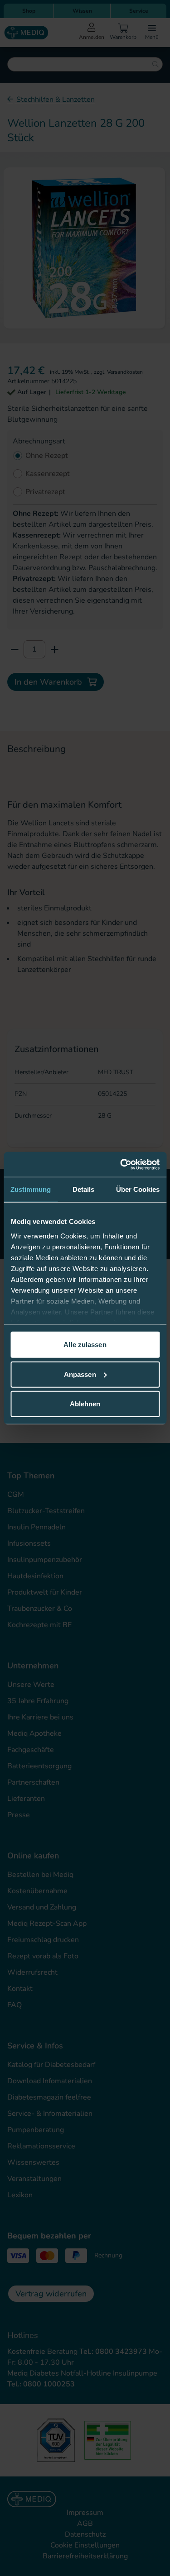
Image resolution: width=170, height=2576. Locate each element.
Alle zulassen (85, 1345)
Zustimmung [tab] (31, 1189)
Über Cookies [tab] (138, 1189)
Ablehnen (85, 1404)
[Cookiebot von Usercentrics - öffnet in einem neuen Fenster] (121, 1164)
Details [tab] (84, 1189)
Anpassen (80, 1374)
